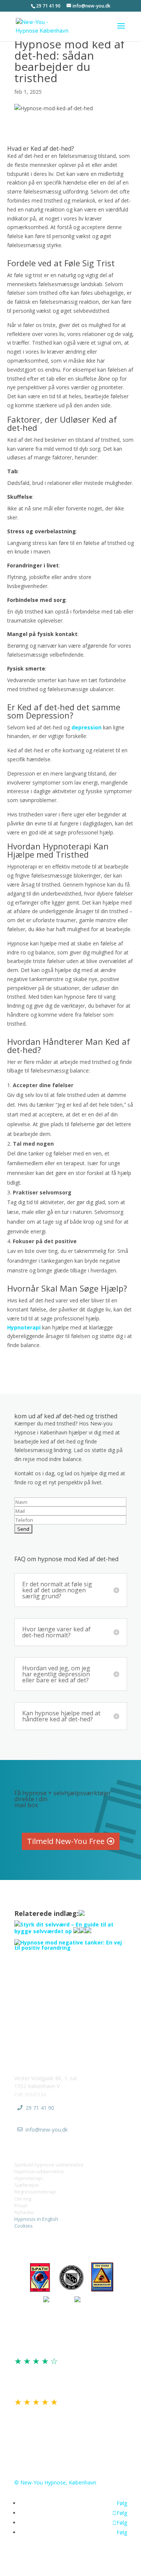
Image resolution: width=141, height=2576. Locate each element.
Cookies (23, 2226)
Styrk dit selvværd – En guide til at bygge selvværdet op (64, 1928)
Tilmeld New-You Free (66, 1841)
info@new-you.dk (47, 2130)
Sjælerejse (27, 2185)
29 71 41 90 (40, 2108)
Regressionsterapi (35, 2192)
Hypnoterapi (24, 1327)
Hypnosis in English (36, 2219)
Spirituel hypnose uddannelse (49, 2165)
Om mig (23, 2199)
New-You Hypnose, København (58, 2482)
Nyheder (24, 2212)
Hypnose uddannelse (39, 2171)
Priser (21, 2205)
